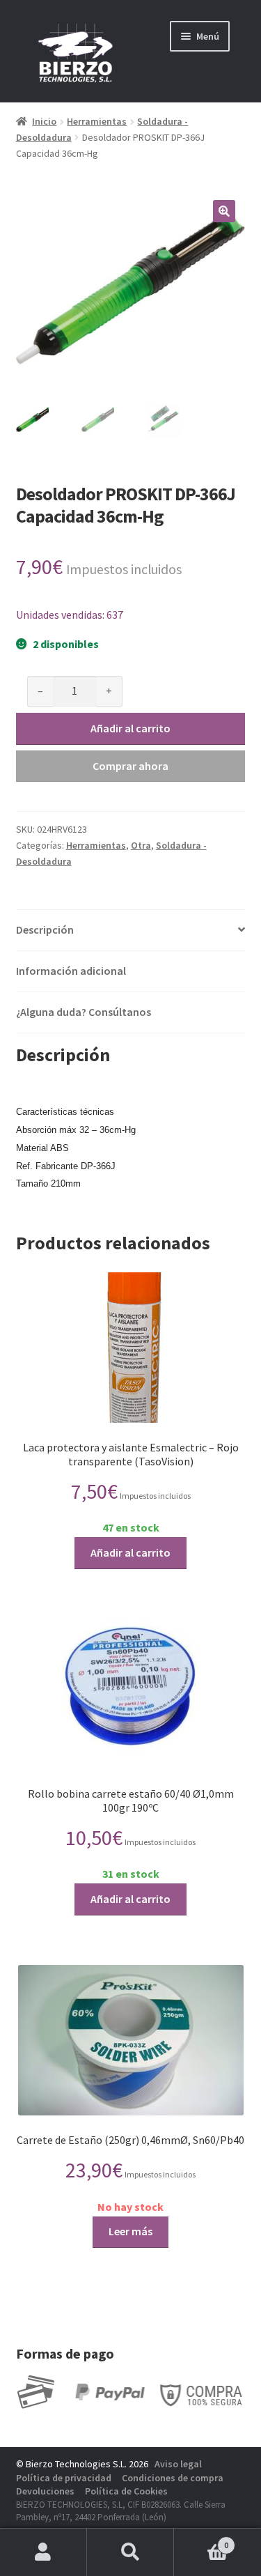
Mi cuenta (43, 2552)
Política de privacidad (64, 2478)
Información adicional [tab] (71, 971)
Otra (141, 845)
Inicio (44, 121)
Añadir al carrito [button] (130, 1552)
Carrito (201, 2540)
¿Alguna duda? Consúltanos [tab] (84, 1012)
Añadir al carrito (130, 728)
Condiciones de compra (173, 2478)
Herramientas (97, 121)
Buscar (130, 2552)
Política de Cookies (126, 2491)
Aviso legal (178, 2464)
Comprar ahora (130, 766)
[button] (224, 211)
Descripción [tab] (45, 930)
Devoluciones (45, 2491)
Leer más (130, 2231)
